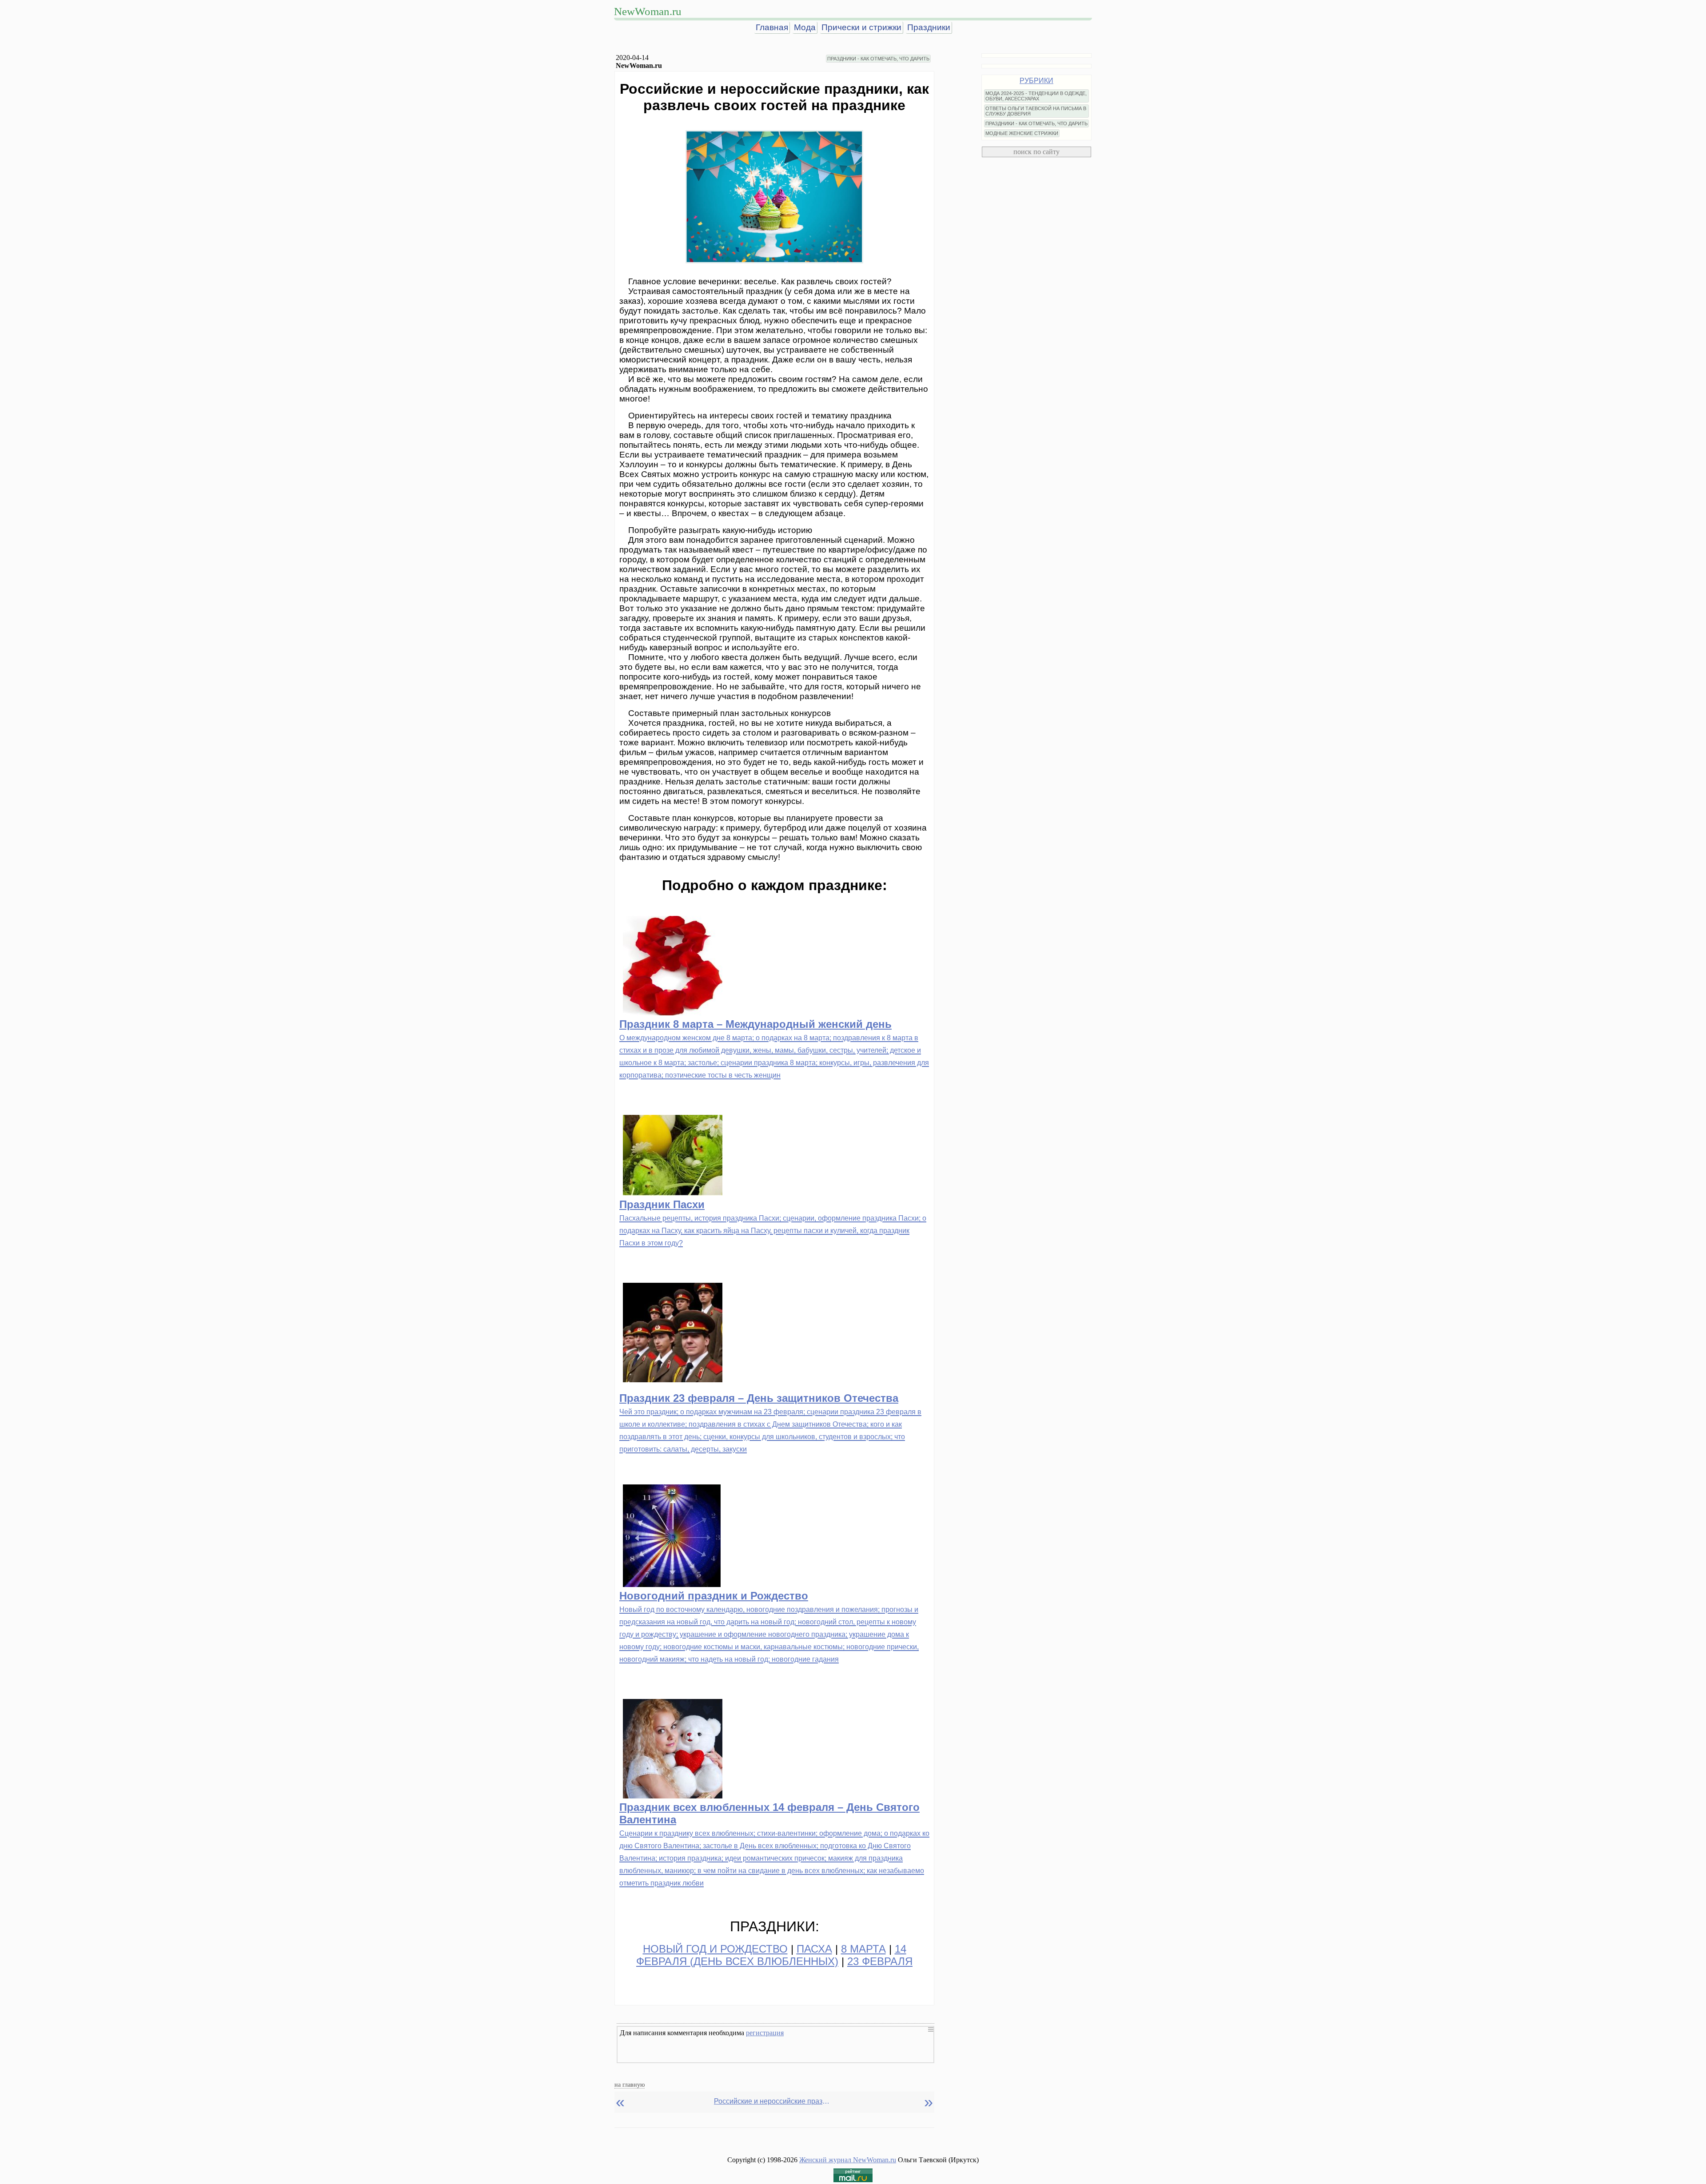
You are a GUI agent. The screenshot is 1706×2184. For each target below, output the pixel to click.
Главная (772, 27)
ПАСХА (814, 1949)
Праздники (929, 27)
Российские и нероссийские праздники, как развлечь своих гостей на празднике (772, 2101)
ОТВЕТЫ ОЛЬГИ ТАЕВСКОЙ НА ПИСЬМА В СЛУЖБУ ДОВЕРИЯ (1036, 111)
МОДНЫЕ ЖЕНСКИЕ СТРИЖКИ (1022, 133)
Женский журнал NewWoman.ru (848, 2160)
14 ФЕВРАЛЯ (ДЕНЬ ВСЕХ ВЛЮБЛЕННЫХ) (771, 1955)
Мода (805, 27)
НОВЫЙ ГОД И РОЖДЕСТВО (715, 1949)
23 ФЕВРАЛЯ (880, 1961)
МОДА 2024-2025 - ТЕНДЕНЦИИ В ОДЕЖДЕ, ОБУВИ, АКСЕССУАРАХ (1036, 96)
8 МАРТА (863, 1949)
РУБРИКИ (1036, 81)
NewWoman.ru (648, 11)
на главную (630, 2085)
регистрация (765, 2033)
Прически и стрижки (861, 27)
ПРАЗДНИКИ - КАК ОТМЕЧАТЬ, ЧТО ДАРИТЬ (878, 59)
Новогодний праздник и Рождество (714, 1596)
